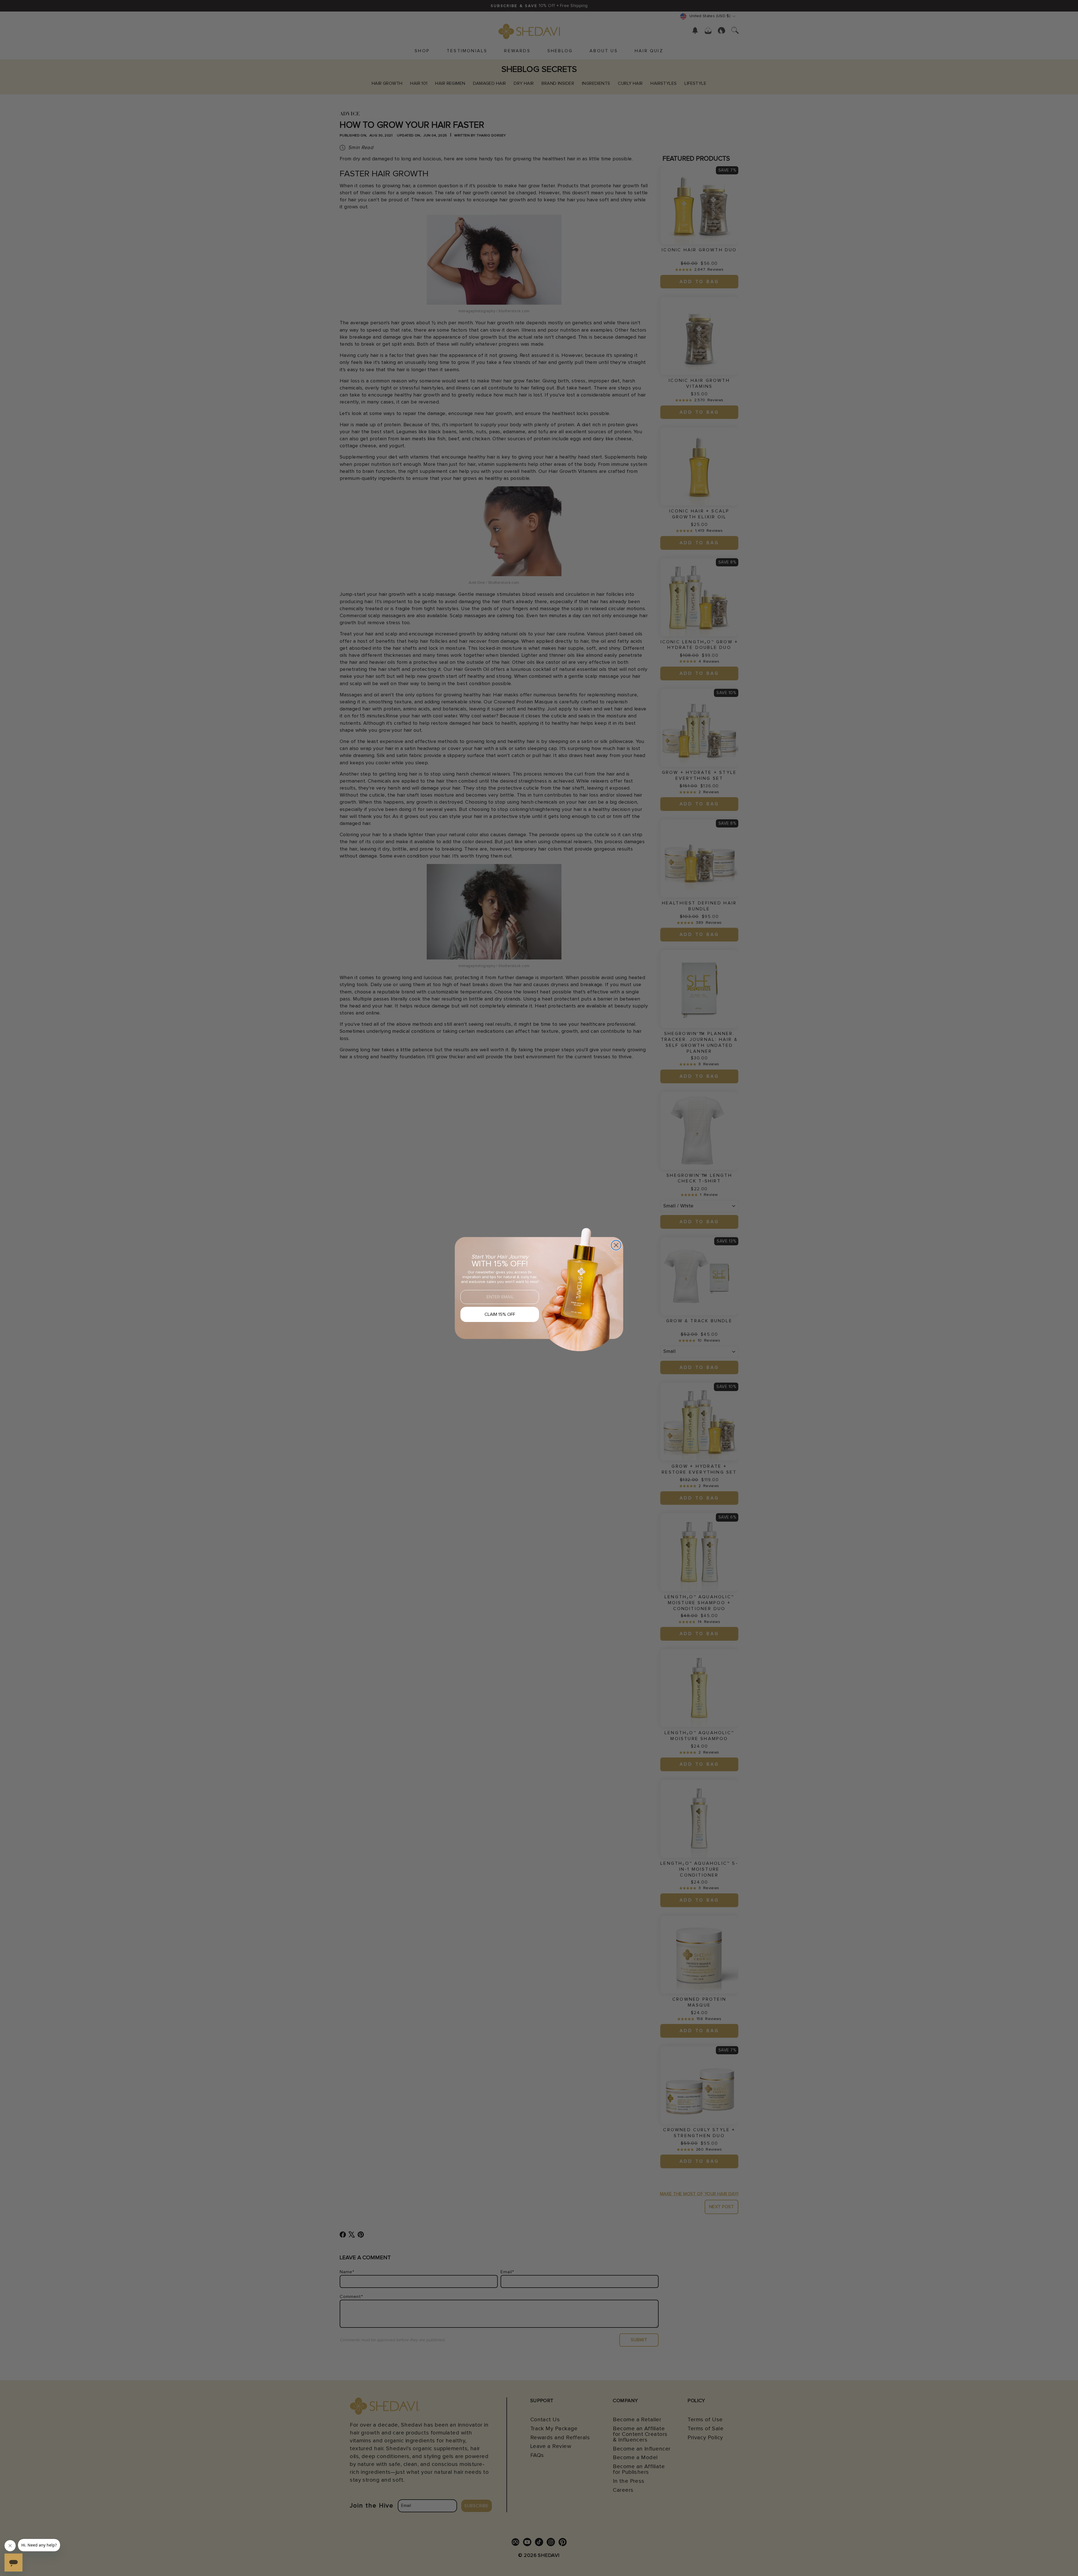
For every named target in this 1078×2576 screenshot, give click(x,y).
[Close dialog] (616, 1245)
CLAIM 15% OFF (500, 1314)
